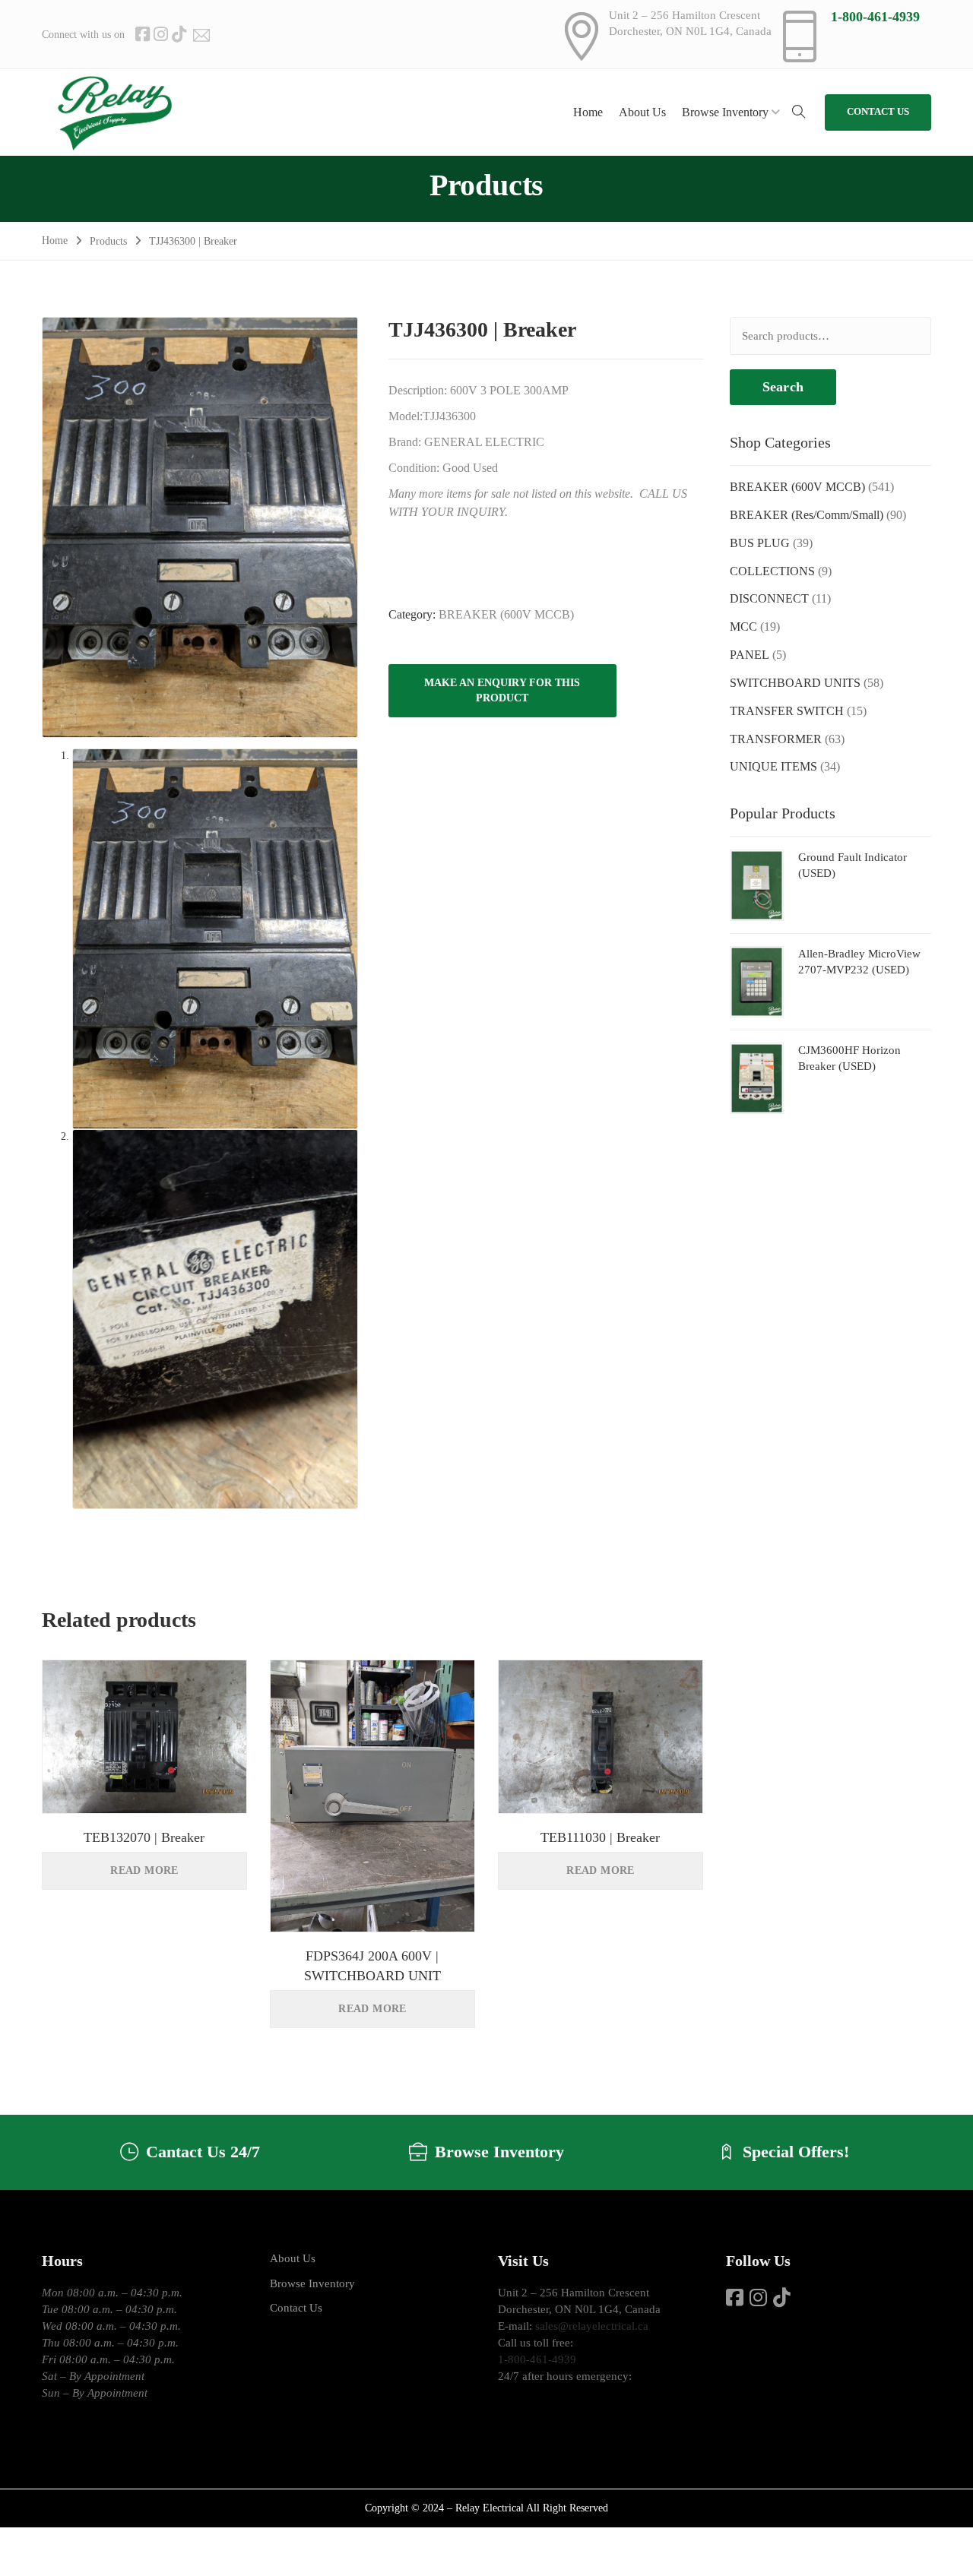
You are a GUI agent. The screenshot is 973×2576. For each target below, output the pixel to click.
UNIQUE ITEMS (773, 766)
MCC (743, 627)
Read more (144, 1870)
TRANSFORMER (776, 739)
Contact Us (296, 2308)
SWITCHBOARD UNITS (795, 683)
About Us (293, 2258)
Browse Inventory (312, 2283)
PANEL (750, 655)
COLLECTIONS (772, 571)
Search (783, 387)
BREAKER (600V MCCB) (506, 614)
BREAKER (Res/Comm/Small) (807, 515)
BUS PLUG (760, 543)
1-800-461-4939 (875, 17)
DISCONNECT (769, 598)
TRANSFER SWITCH (787, 711)
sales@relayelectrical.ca (592, 2326)
